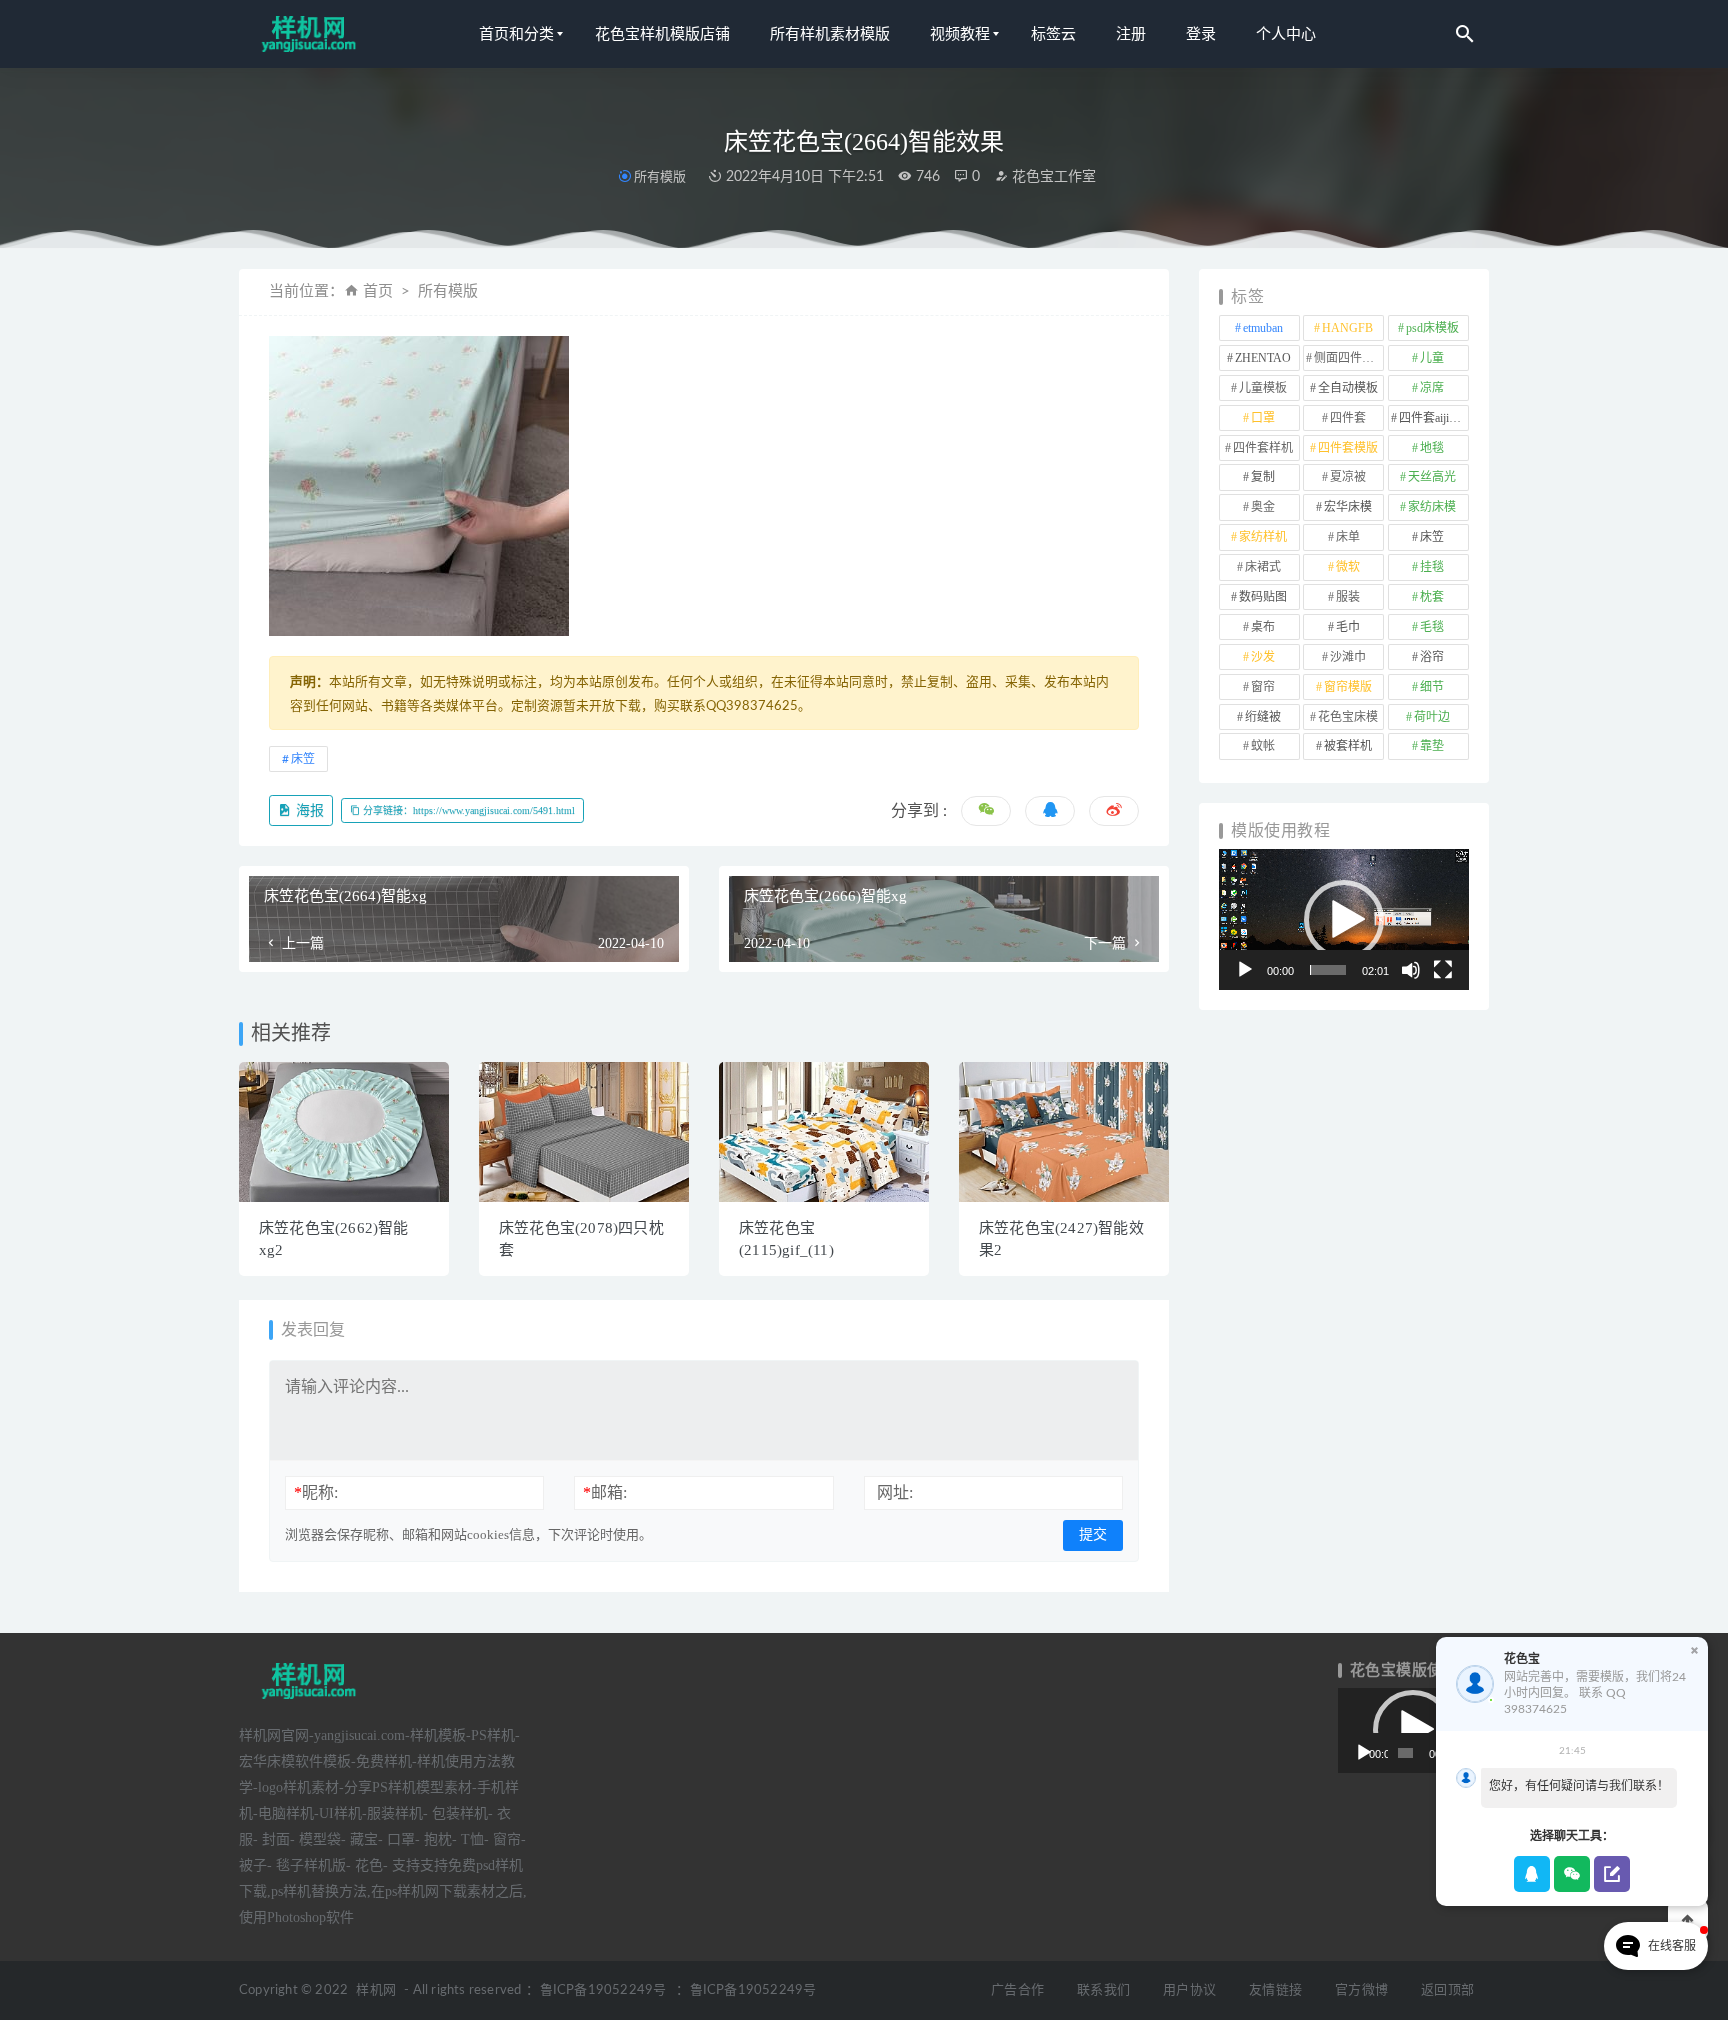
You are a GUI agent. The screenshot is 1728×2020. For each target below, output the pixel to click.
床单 (1348, 537)
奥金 (1263, 507)
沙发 (1263, 657)
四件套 (1348, 418)
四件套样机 (1263, 448)
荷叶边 (1432, 717)
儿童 (1432, 358)
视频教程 (960, 34)
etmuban (1263, 328)
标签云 (1053, 34)
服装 (1348, 597)
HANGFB (1347, 328)
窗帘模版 (1348, 687)
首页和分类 (516, 34)
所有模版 (660, 176)
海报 (308, 810)
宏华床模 (1348, 507)
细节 (1432, 687)
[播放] (1245, 970)
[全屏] (1443, 970)
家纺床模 (1432, 507)
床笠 (303, 759)
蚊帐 (1263, 746)
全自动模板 (1348, 388)
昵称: (316, 1492)
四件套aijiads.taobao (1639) (1434, 418)
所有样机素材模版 (830, 34)
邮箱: (605, 1492)
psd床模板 (1432, 328)
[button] (1344, 920)
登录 (1201, 34)
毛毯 (1432, 627)
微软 (1348, 567)
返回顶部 (1447, 1990)
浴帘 (1432, 657)
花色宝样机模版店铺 (662, 34)
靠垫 (1432, 746)
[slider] (1328, 970)
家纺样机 (1263, 537)
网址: (895, 1492)
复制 (1263, 477)
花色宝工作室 (1052, 177)
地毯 (1432, 448)
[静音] (1411, 970)
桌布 (1263, 627)
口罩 (1263, 418)
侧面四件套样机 (1349, 358)
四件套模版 (1348, 448)
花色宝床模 (1348, 717)
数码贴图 (1263, 597)
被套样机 (1348, 746)
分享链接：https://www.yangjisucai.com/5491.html (467, 810)
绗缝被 (1263, 717)
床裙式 (1263, 567)
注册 (1131, 34)
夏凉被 (1348, 477)
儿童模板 (1263, 388)
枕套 (1432, 597)
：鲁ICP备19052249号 (596, 1990)
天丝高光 (1432, 477)
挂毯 (1432, 567)
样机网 (376, 1990)
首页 (378, 291)
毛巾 (1348, 627)
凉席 (1432, 388)
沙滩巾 (1348, 657)
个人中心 (1286, 34)
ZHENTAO (1263, 358)
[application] (1344, 919)
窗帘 (1263, 687)
